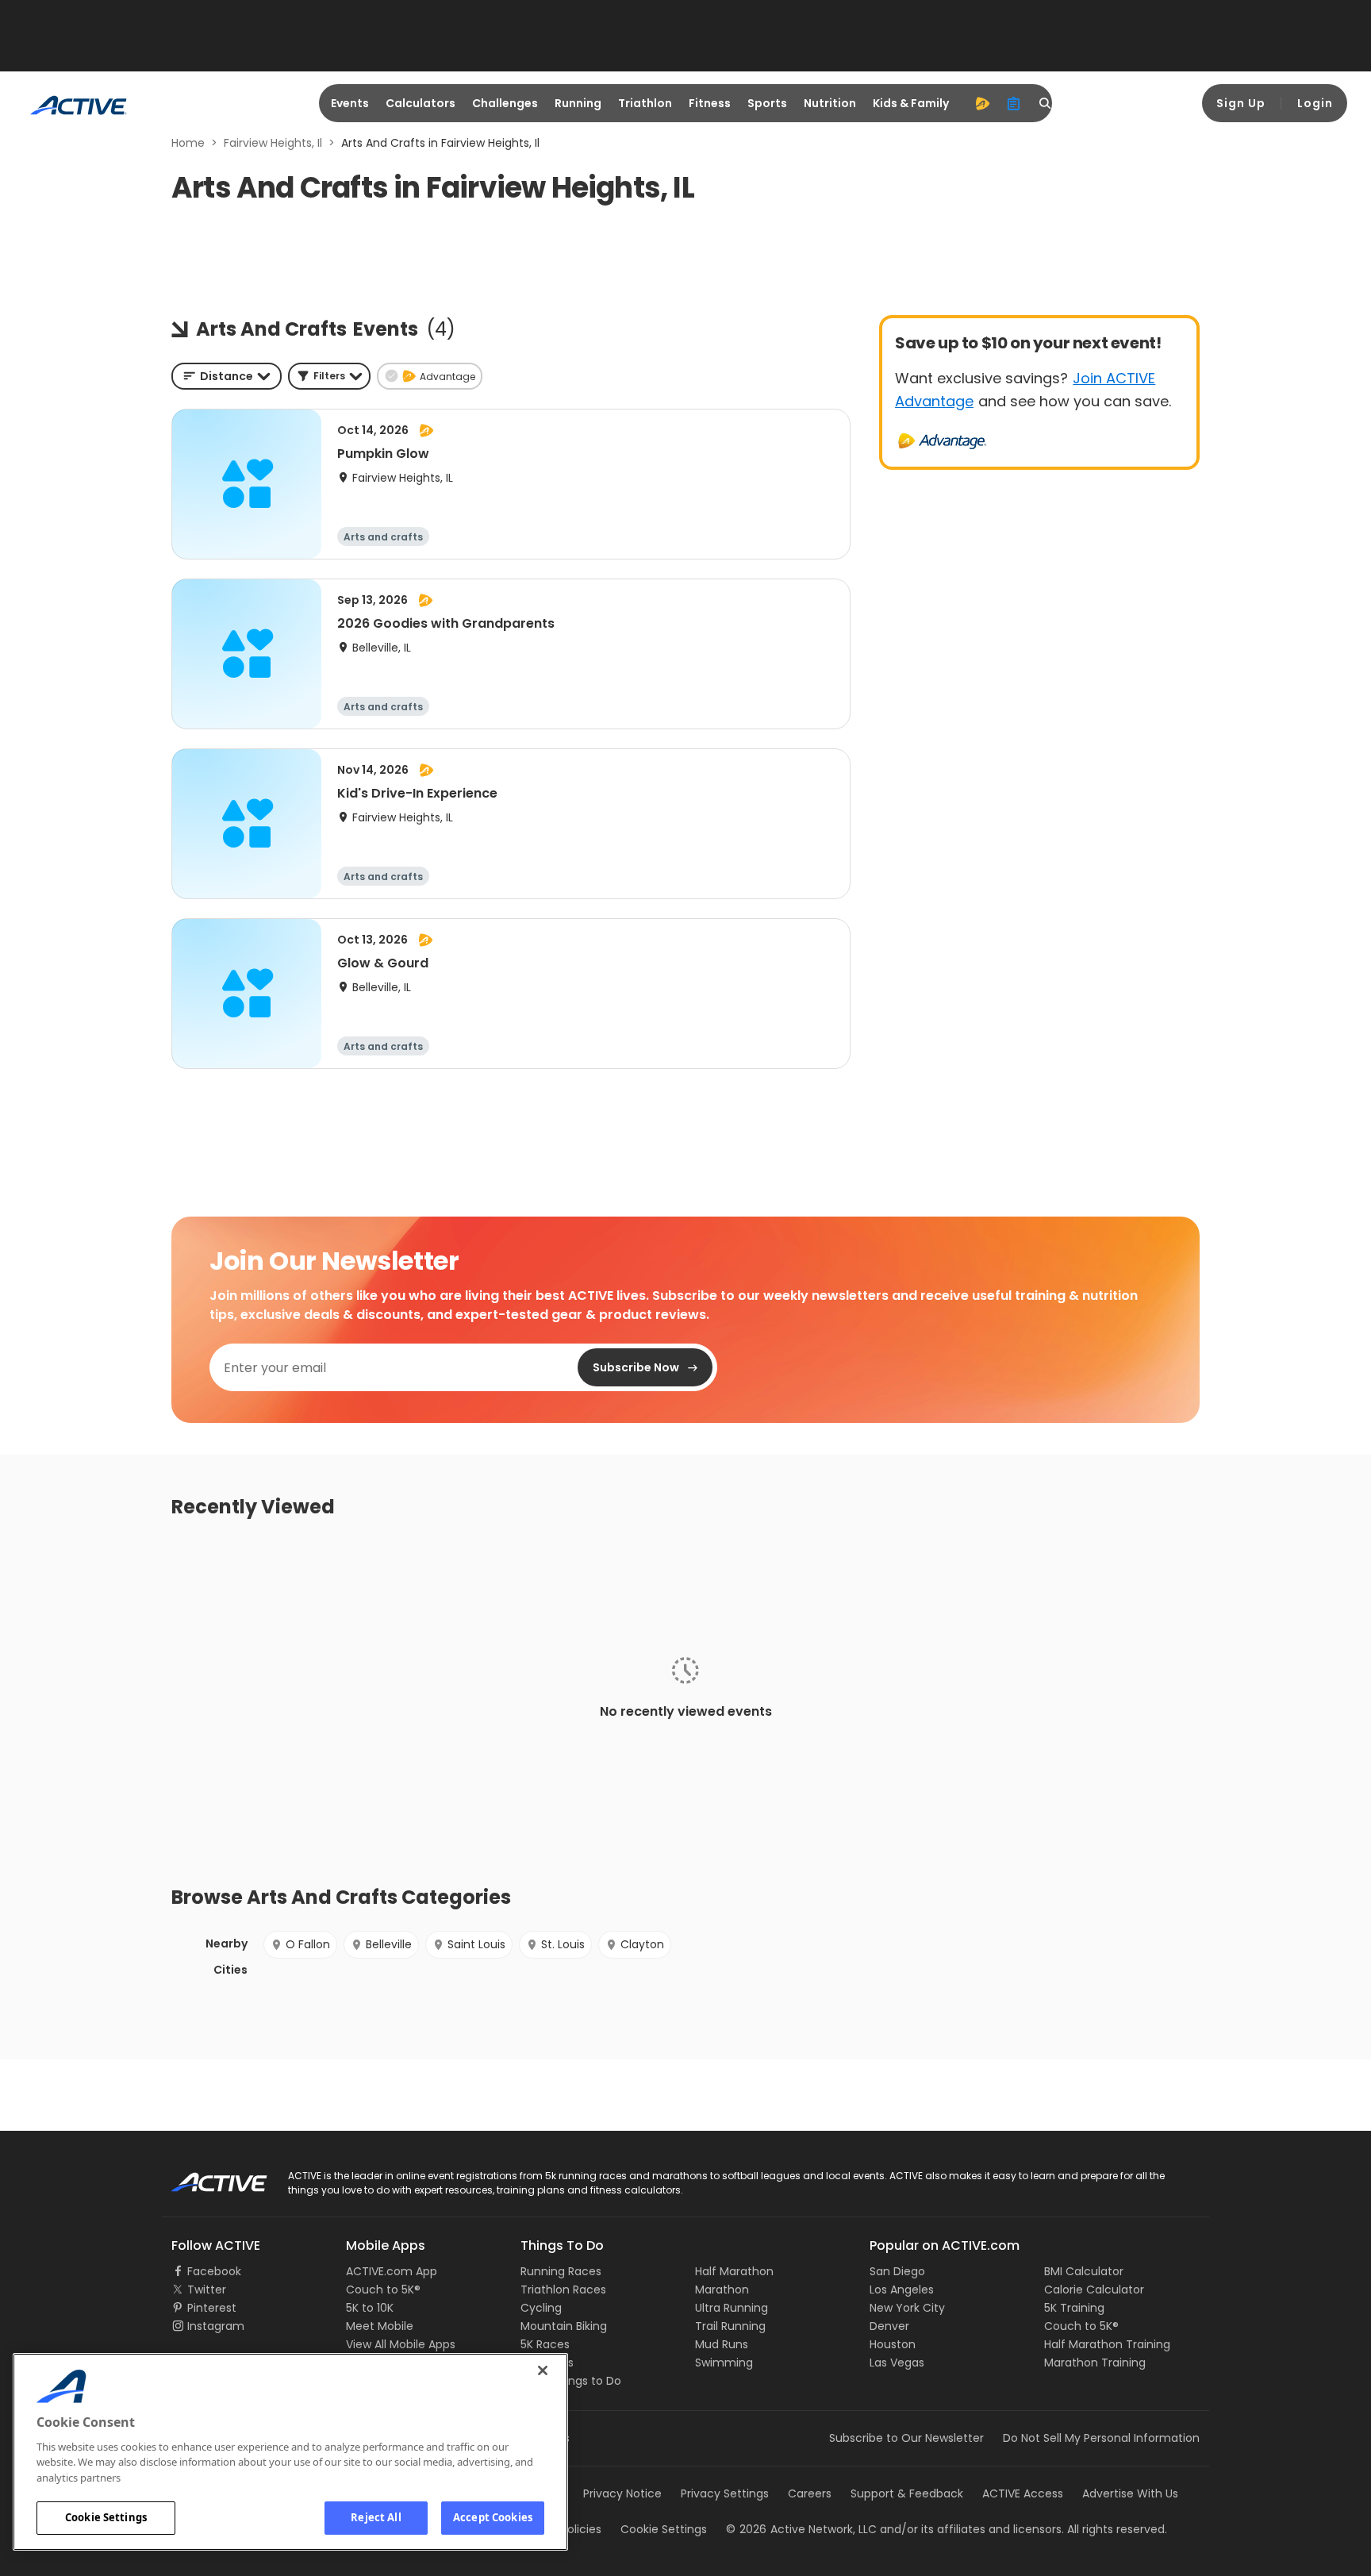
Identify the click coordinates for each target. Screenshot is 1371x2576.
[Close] (543, 2370)
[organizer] (1014, 103)
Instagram (216, 2326)
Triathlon (645, 103)
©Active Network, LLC (801, 2529)
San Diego (897, 2271)
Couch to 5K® (383, 2290)
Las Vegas (897, 2363)
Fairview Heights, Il (273, 143)
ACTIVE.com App (392, 2271)
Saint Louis (476, 1944)
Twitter (207, 2290)
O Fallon (308, 1944)
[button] (329, 376)
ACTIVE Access (1023, 2493)
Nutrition (830, 103)
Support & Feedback (907, 2493)
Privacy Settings (725, 2493)
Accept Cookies (493, 2517)
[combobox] (227, 376)
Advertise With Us (1130, 2493)
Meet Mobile (380, 2326)
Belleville (389, 1944)
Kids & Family (911, 103)
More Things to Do (571, 2381)
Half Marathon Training (1107, 2344)
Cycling (541, 2308)
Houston (893, 2344)
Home (188, 143)
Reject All (376, 2517)
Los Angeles (902, 2290)
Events (350, 103)
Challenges (505, 103)
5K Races (545, 2344)
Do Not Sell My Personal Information (1101, 2438)
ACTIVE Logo (205, 2177)
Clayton (642, 1944)
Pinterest (212, 2308)
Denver (889, 2326)
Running (578, 103)
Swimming (724, 2363)
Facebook (214, 2271)
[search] (1046, 103)
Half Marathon (734, 2271)
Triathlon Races (563, 2290)
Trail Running (730, 2326)
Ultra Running (732, 2308)
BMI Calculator (1084, 2271)
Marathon (722, 2290)
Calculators (421, 103)
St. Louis (563, 1944)
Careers (810, 2493)
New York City (907, 2308)
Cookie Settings (106, 2517)
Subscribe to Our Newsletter (906, 2438)
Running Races (561, 2271)
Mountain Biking (564, 2326)
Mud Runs (722, 2344)
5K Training (1074, 2308)
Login (1315, 103)
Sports (767, 103)
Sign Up (1241, 103)
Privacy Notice (622, 2493)
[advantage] (982, 103)
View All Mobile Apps (401, 2344)
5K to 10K (370, 2308)
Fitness (710, 103)
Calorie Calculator (1094, 2290)
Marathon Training (1095, 2363)
